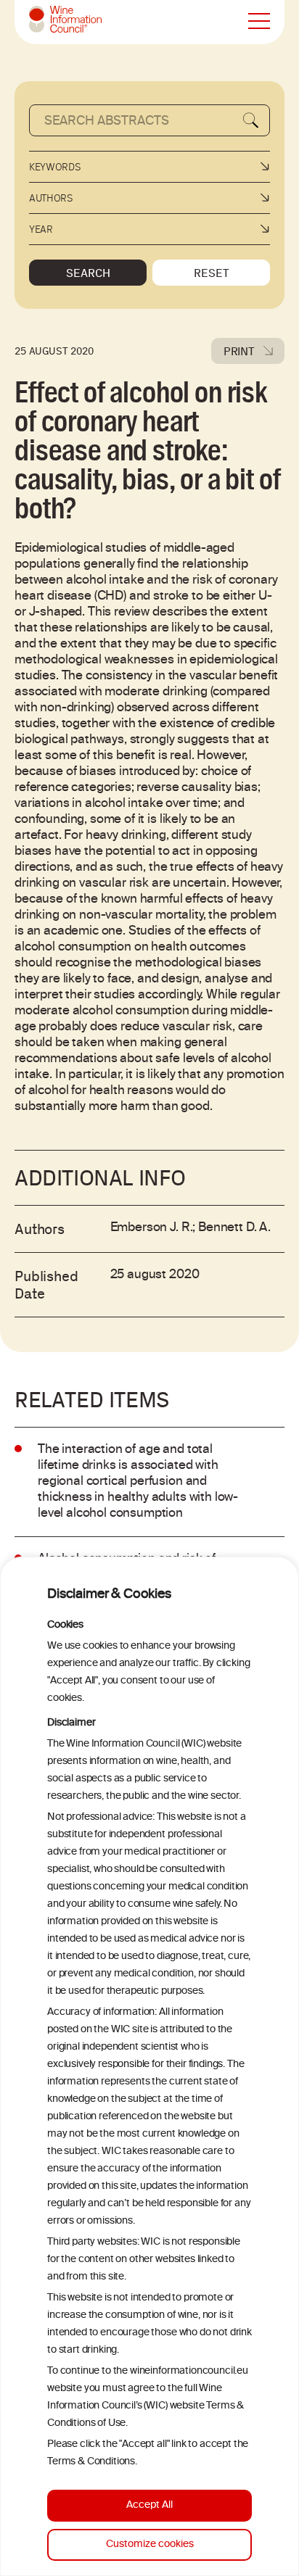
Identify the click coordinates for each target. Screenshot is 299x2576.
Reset (212, 273)
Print (239, 351)
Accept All (149, 2505)
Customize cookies (150, 2544)
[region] (149, 2066)
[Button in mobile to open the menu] (259, 22)
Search (88, 273)
